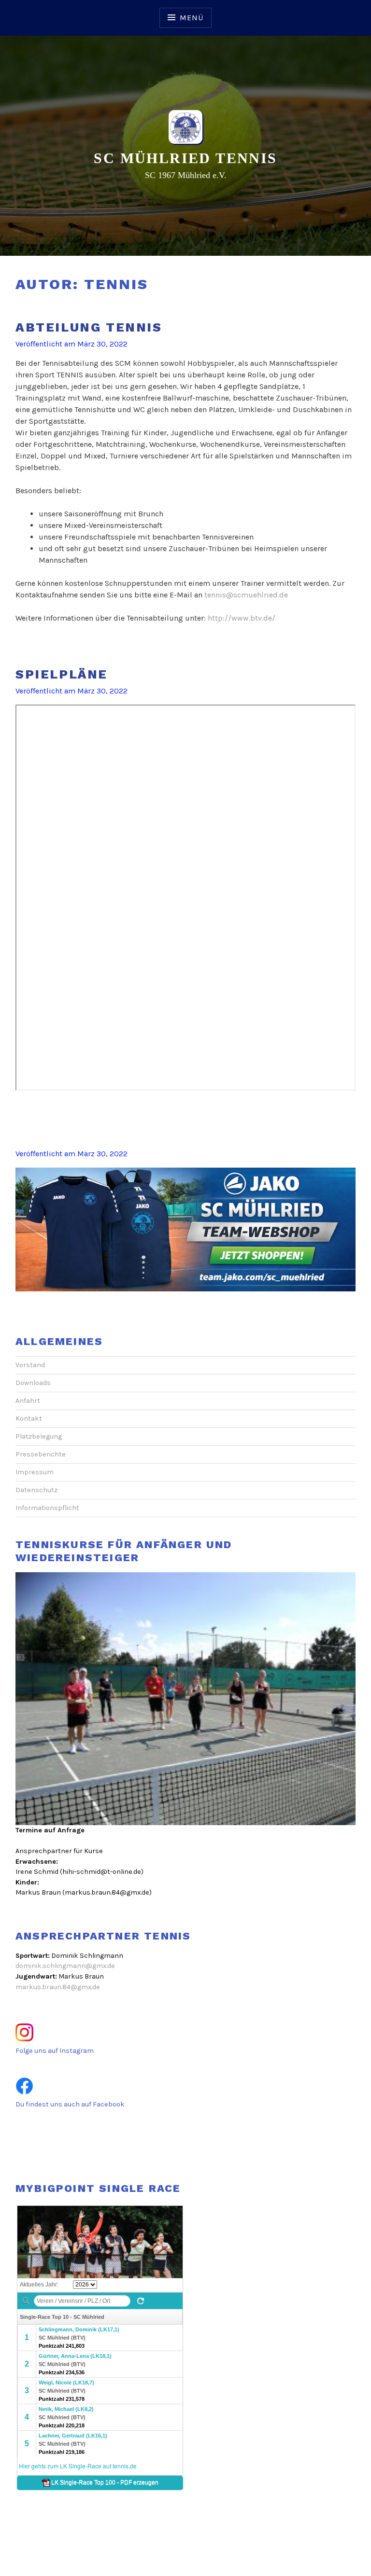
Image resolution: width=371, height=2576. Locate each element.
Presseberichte (41, 1454)
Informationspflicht (47, 1508)
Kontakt (29, 1419)
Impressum (35, 1472)
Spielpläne (62, 674)
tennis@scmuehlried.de (246, 595)
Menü (191, 18)
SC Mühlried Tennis (185, 158)
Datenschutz (36, 1490)
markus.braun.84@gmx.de (58, 1987)
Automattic (230, 2558)
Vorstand (30, 1365)
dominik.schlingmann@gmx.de (65, 1966)
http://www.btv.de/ (242, 618)
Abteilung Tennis (89, 327)
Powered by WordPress (185, 2547)
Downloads (33, 1383)
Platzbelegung (39, 1436)
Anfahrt (28, 1401)
